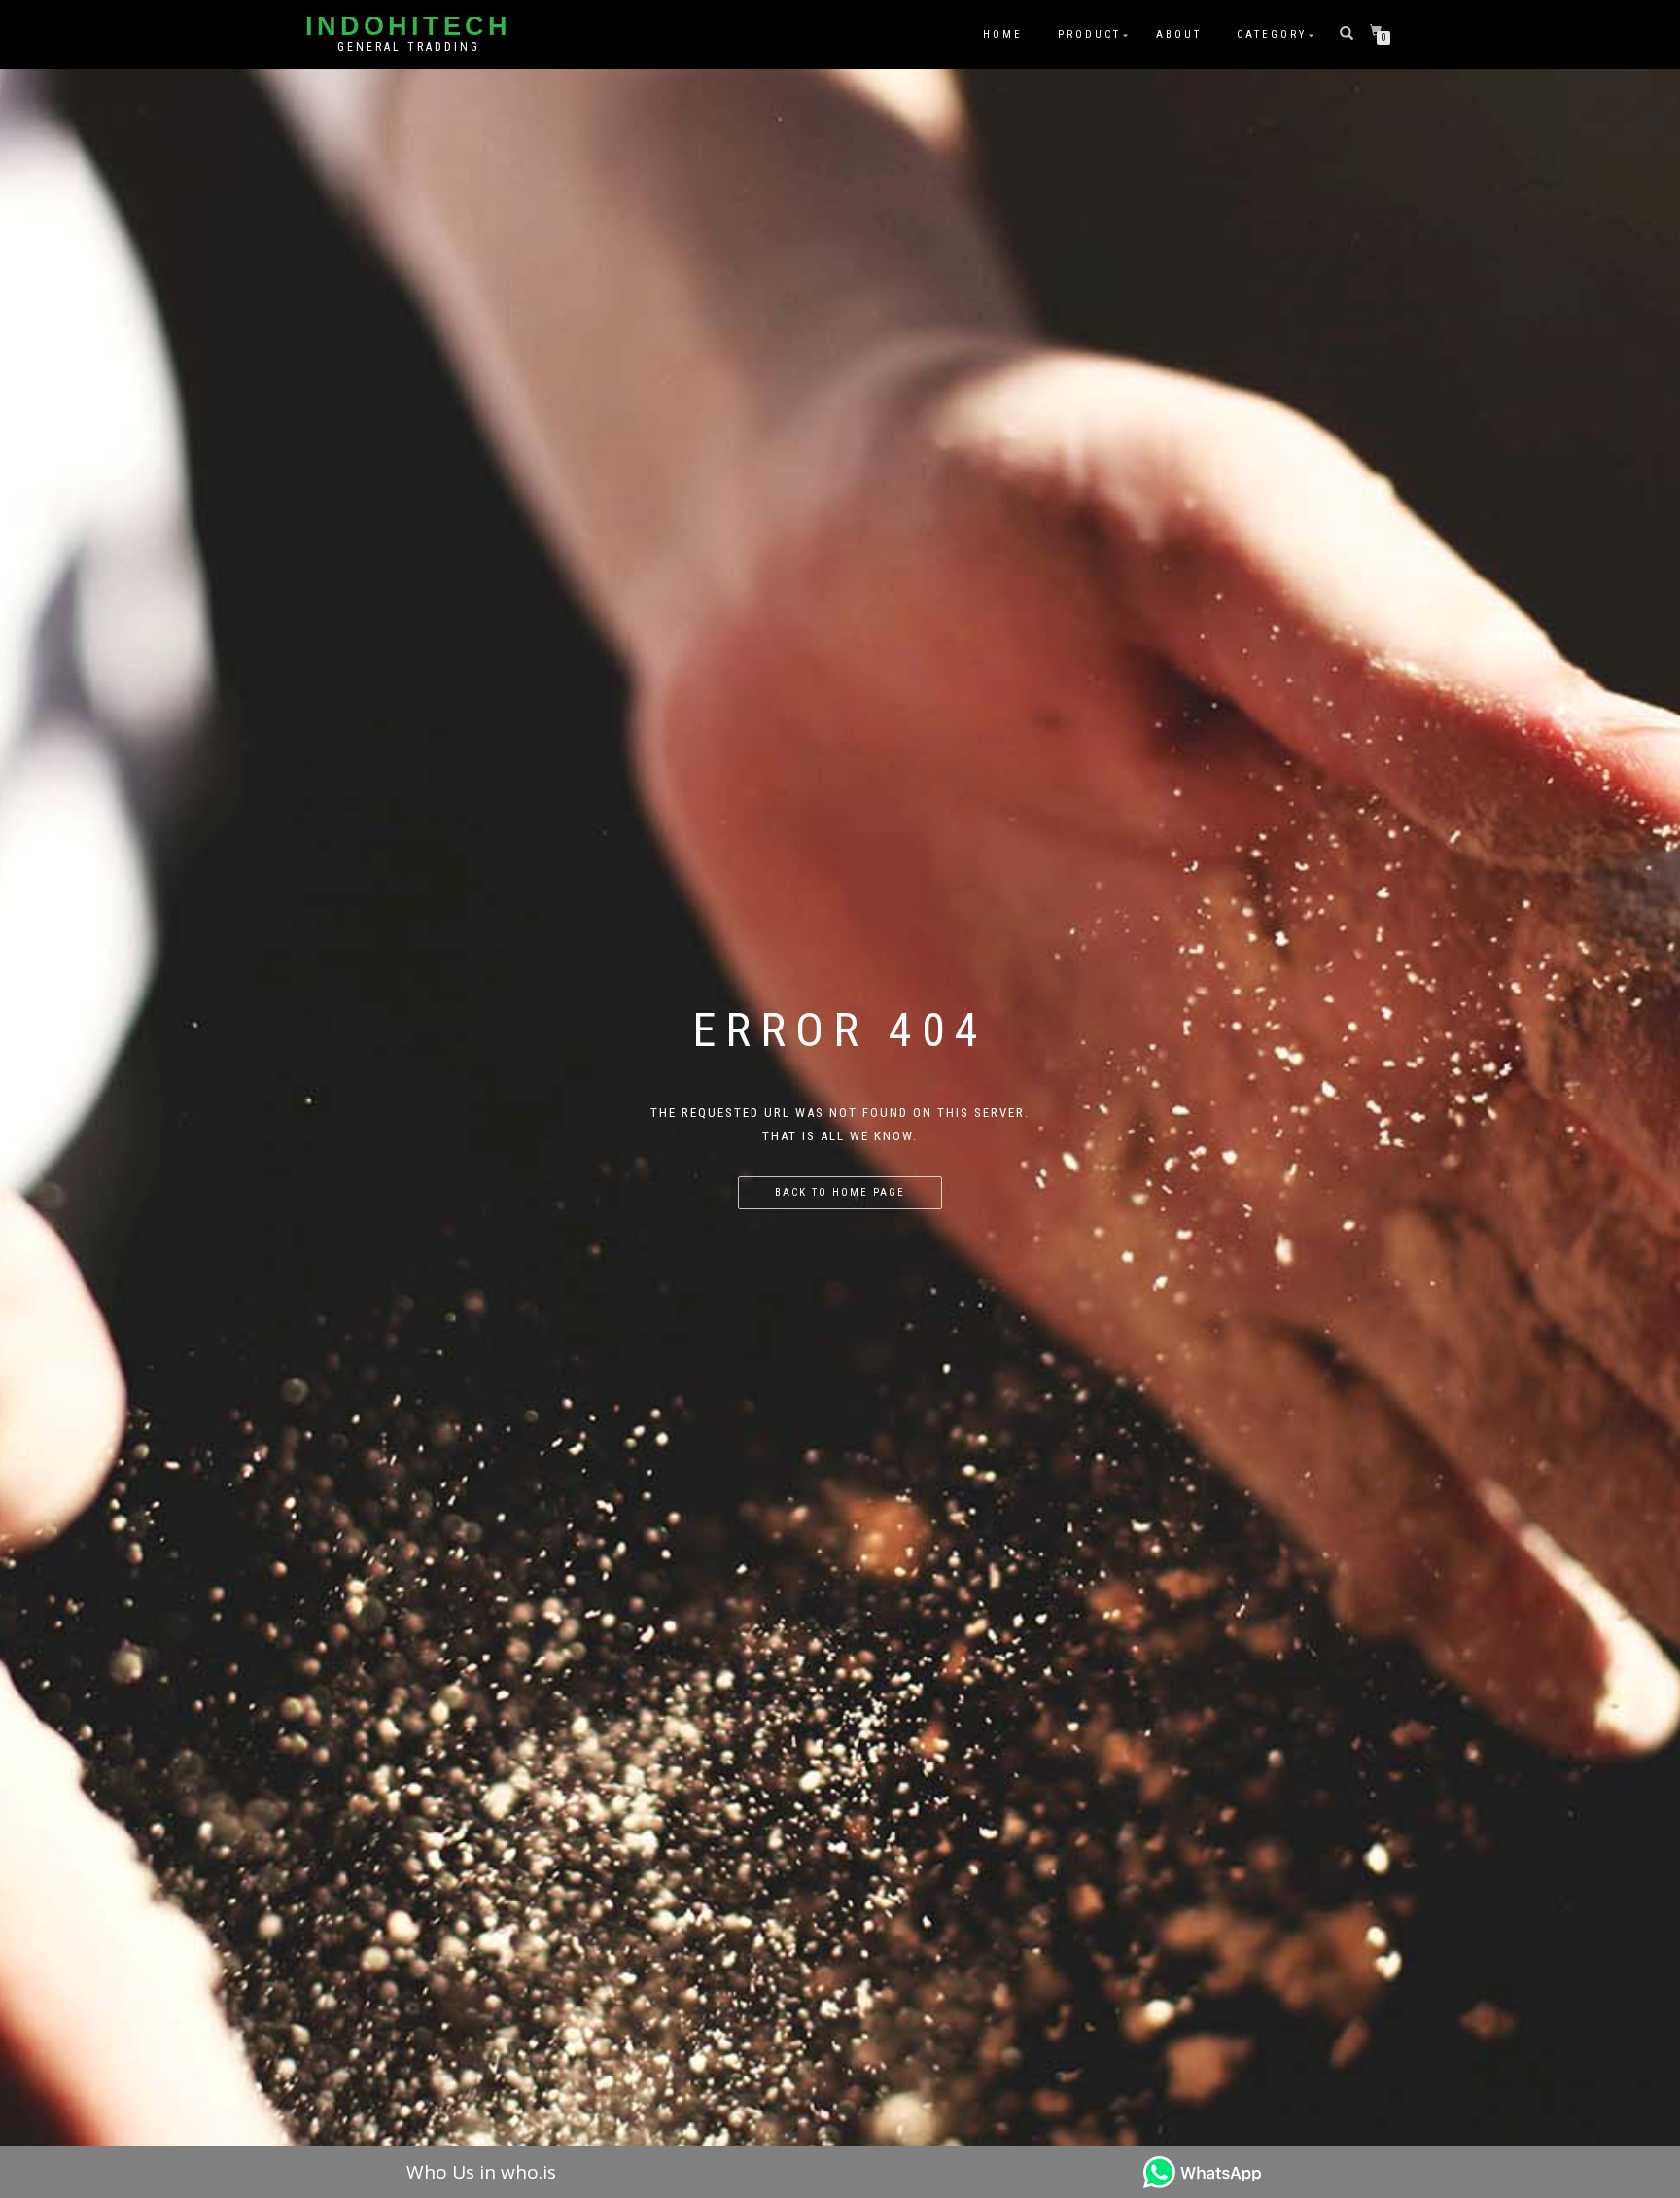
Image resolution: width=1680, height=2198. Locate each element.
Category (1272, 35)
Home (1003, 35)
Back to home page (840, 1192)
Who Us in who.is (481, 2172)
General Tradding (409, 47)
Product (1089, 35)
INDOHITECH (408, 27)
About (1179, 35)
